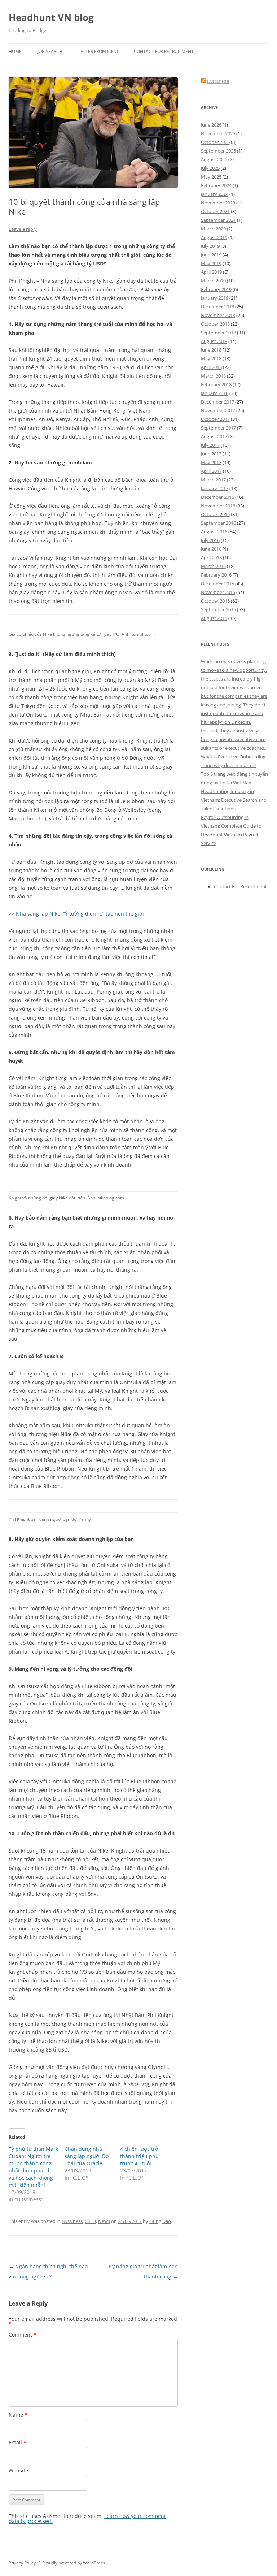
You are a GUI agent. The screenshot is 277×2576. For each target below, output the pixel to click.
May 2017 (211, 462)
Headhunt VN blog (51, 17)
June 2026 (211, 125)
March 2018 (213, 376)
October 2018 (215, 324)
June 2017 (211, 454)
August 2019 (214, 237)
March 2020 (213, 229)
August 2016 (214, 532)
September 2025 (218, 151)
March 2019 (213, 281)
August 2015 (214, 618)
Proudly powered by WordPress (74, 2563)
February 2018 (216, 384)
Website (18, 2471)
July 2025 (210, 168)
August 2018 (214, 341)
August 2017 (214, 436)
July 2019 (210, 246)
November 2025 (218, 133)
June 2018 (211, 350)
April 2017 (211, 471)
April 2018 (211, 367)
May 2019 (211, 263)
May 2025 (211, 177)
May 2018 (211, 358)
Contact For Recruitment (164, 51)
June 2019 (211, 255)
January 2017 (215, 488)
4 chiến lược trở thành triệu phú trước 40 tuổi (139, 2156)
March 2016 (213, 566)
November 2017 (218, 410)
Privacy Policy (22, 2563)
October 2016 (215, 514)
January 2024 (215, 194)
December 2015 (217, 584)
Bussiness (72, 2221)
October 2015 (215, 601)
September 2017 (218, 428)
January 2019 (215, 298)
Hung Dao (160, 2221)
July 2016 (210, 540)
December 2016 (217, 497)
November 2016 (218, 506)
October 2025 (215, 142)
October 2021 (215, 211)
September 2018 (218, 333)
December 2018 (217, 307)
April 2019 (211, 272)
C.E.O (90, 2221)
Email (17, 2442)
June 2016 (211, 549)
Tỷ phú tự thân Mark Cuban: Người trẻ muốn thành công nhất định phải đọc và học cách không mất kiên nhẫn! (33, 2167)
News (104, 2221)
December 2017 (217, 402)
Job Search (50, 51)
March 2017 (213, 480)
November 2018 (218, 315)
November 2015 (218, 592)
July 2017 (210, 445)
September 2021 (218, 220)
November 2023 (218, 203)
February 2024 (216, 185)
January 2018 (215, 393)
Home (15, 51)
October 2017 (215, 419)
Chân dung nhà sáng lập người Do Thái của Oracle (87, 2156)
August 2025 (214, 159)
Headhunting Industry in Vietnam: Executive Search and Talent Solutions (234, 800)
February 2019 (216, 289)
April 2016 (211, 558)
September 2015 (218, 609)
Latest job (218, 81)
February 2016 (216, 575)
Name (18, 2415)
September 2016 (218, 523)
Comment (23, 2335)
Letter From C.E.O (98, 51)
